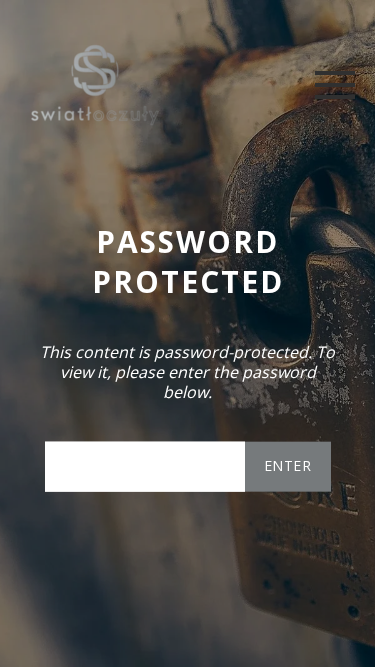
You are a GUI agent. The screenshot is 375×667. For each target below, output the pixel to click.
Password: (145, 466)
